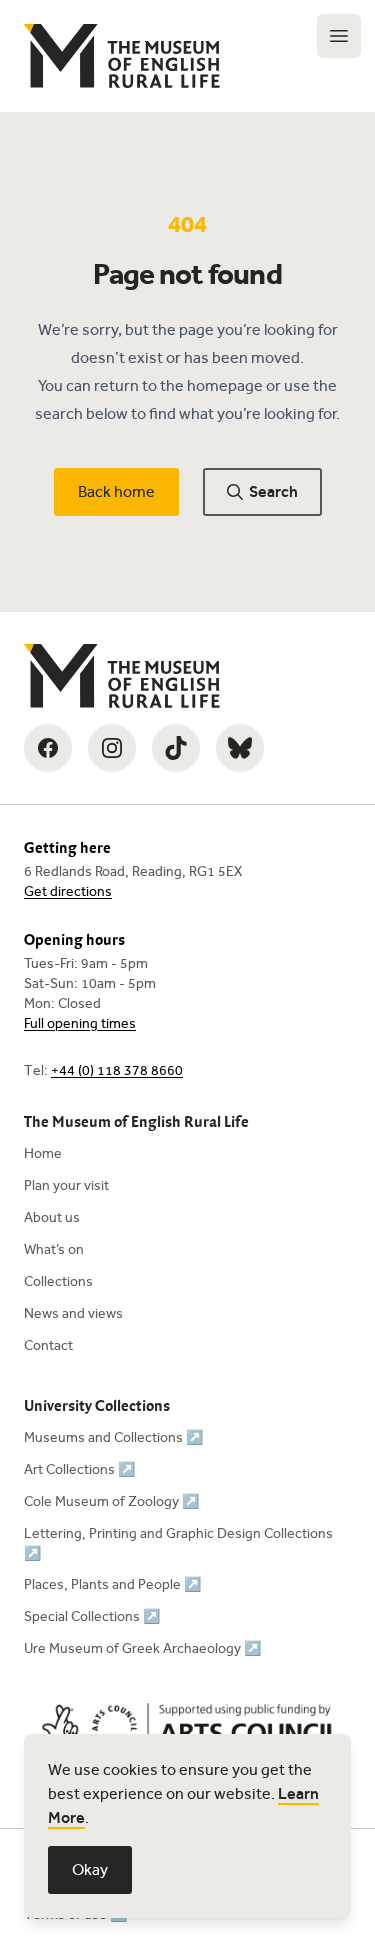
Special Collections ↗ (92, 1616)
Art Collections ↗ (79, 1469)
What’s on (54, 1249)
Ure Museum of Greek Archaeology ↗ (142, 1648)
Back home (116, 491)
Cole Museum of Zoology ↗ (111, 1501)
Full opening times (80, 1023)
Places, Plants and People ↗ (112, 1584)
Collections (58, 1281)
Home (43, 1153)
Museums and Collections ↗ (113, 1437)
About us (52, 1217)
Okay (90, 1869)
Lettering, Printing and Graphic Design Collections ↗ (178, 1543)
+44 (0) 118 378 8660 (117, 1070)
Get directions (68, 891)
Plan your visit (66, 1185)
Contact (48, 1345)
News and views (73, 1313)
